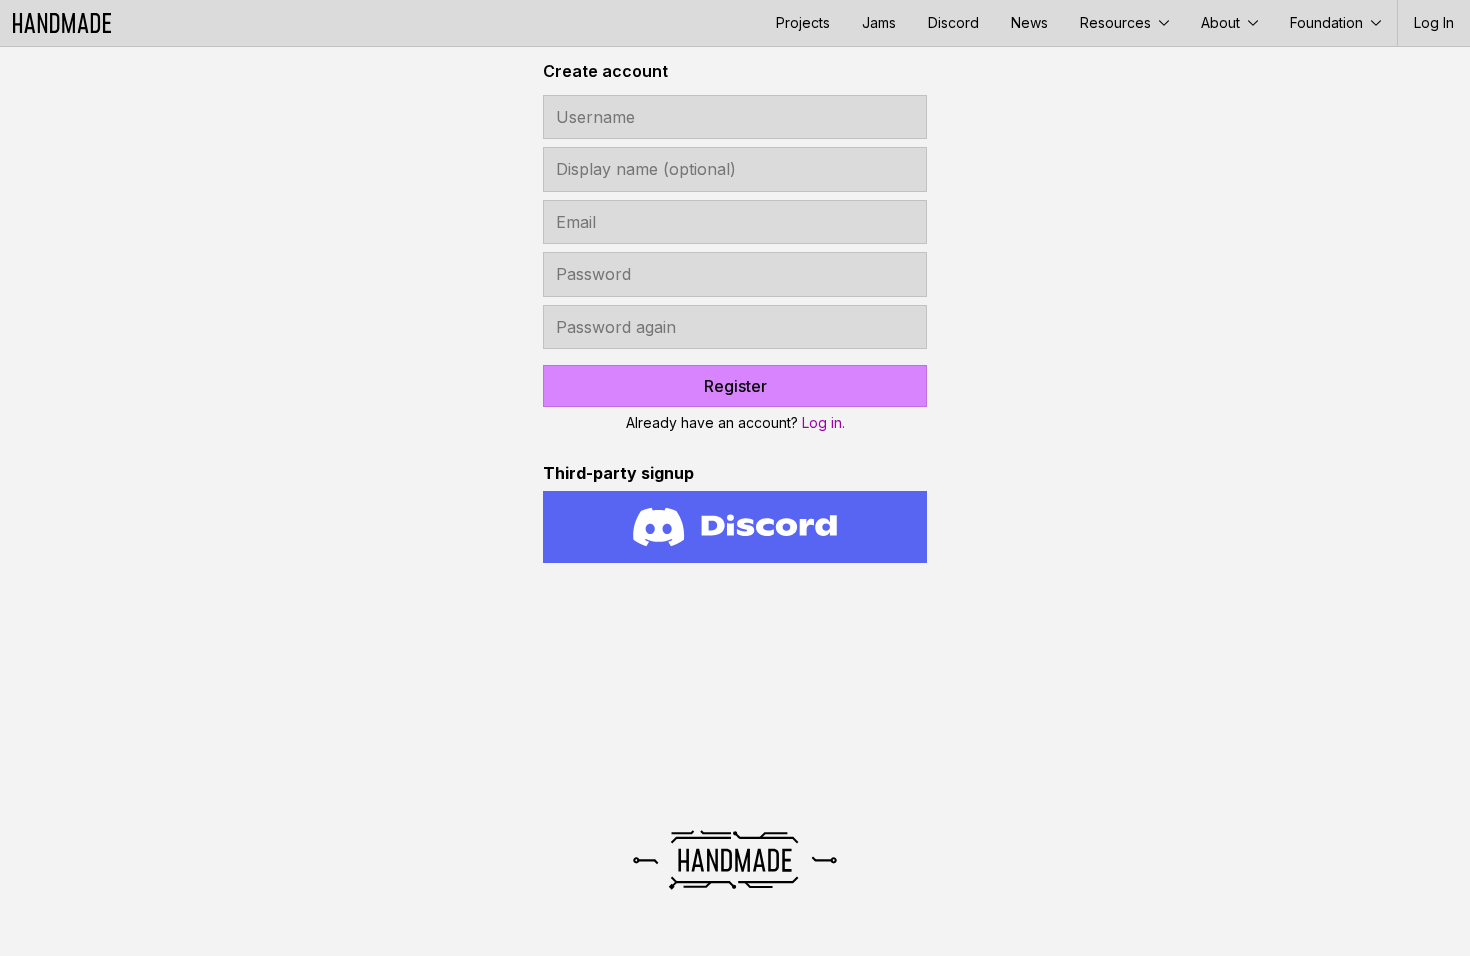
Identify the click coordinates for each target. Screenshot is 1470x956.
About (1222, 22)
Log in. (823, 422)
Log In (1434, 22)
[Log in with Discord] (735, 527)
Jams (879, 22)
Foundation (1328, 22)
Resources (1117, 22)
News (1029, 22)
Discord (953, 22)
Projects (803, 22)
